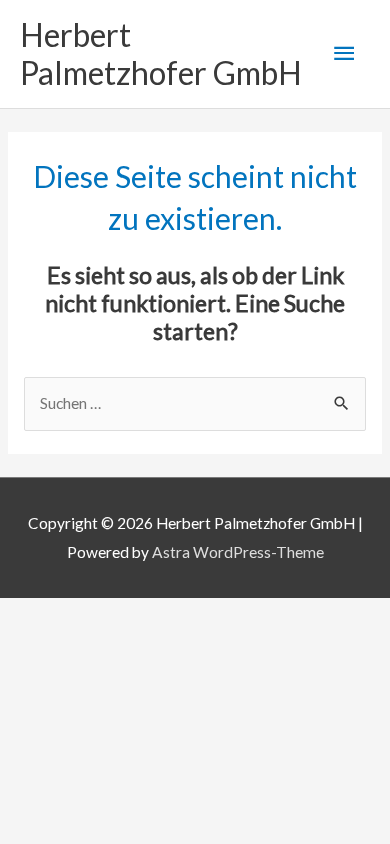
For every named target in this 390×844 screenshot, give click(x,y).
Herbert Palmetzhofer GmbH (161, 53)
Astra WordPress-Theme (238, 552)
